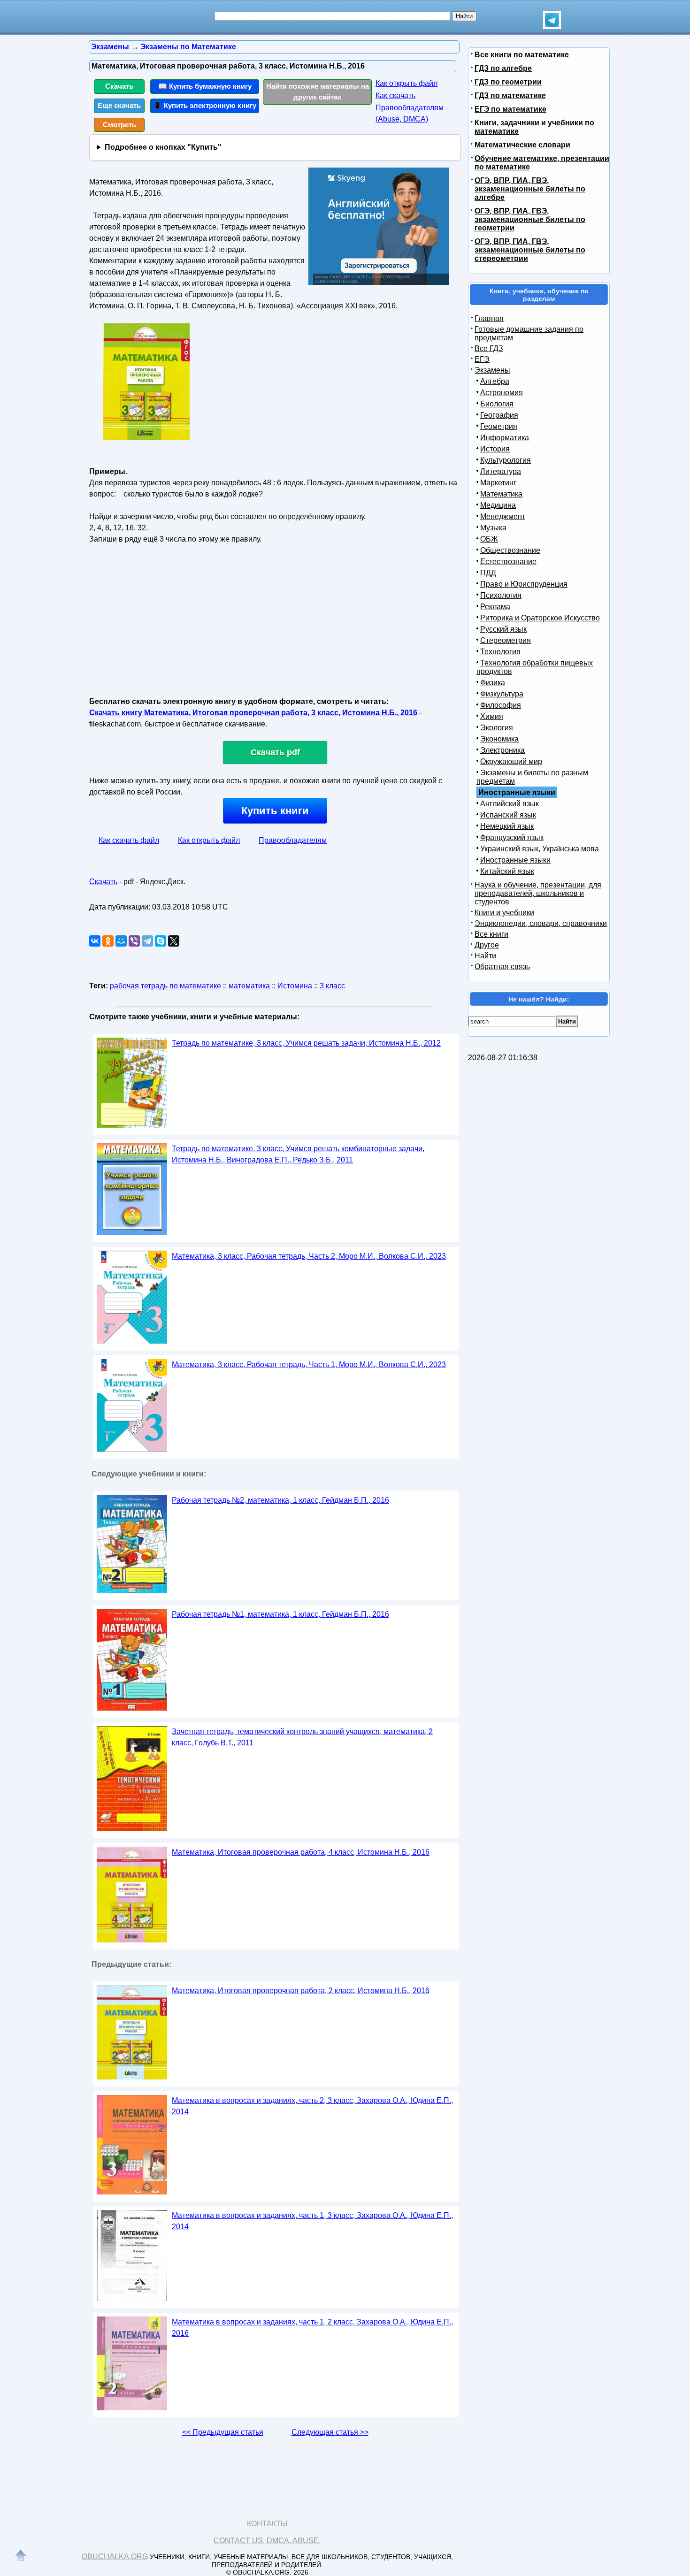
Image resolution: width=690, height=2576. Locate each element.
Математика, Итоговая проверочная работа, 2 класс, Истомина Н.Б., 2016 (301, 1991)
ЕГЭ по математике (510, 109)
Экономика (499, 739)
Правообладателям (293, 840)
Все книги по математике (522, 55)
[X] (174, 941)
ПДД (488, 573)
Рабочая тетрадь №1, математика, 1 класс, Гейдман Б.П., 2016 (280, 1614)
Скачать (119, 86)
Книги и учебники (504, 913)
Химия (492, 716)
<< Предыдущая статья (223, 2432)
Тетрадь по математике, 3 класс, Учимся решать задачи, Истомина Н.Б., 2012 (306, 1043)
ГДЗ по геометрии (508, 82)
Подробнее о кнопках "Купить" (163, 147)
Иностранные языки (515, 860)
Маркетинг (498, 483)
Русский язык (503, 629)
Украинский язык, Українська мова (540, 849)
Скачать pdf (275, 752)
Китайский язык (507, 871)
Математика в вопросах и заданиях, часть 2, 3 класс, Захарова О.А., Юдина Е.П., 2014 (312, 2106)
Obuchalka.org (115, 2557)
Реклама (495, 607)
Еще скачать (119, 105)
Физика (493, 683)
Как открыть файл (406, 83)
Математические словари (522, 145)
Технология (500, 652)
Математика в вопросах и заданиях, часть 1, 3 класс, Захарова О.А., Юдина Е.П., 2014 (312, 2221)
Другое (487, 945)
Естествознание (508, 562)
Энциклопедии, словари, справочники (541, 923)
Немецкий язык (507, 826)
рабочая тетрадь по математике (165, 986)
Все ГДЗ (489, 348)
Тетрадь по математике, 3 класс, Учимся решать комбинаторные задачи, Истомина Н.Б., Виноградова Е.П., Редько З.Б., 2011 (298, 1154)
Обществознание (510, 550)
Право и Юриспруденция (524, 584)
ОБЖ (489, 539)
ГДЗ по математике (510, 96)
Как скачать (395, 96)
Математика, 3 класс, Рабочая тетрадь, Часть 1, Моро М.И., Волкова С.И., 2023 (309, 1364)
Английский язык (510, 804)
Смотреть (119, 125)
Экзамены (492, 370)
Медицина (498, 505)
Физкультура (502, 694)
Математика (501, 494)
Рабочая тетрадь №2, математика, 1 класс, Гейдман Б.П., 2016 (280, 1500)
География (499, 415)
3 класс (332, 986)
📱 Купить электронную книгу (205, 105)
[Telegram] (147, 941)
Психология (501, 595)
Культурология (506, 460)
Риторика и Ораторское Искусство (540, 618)
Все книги (491, 934)
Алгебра (495, 381)
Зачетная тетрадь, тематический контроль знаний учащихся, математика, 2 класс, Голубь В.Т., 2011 (302, 1737)
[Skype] (161, 941)
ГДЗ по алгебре (503, 68)
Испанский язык (508, 815)
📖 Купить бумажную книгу (205, 86)
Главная (489, 318)
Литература (501, 471)
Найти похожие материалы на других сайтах (318, 92)
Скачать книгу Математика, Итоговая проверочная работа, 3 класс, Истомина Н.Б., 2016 (253, 713)
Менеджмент (503, 516)
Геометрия (499, 426)
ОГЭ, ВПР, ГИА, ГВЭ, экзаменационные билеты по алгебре (530, 189)
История (495, 449)
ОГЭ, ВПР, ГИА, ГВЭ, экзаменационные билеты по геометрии (530, 219)
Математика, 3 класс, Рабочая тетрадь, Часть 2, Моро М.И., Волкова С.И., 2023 (309, 1256)
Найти (485, 956)
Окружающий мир (511, 761)
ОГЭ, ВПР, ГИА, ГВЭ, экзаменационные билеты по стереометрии (530, 250)
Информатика (505, 438)
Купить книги (275, 811)
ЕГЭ (482, 359)
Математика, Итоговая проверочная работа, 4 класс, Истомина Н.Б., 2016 (301, 1852)
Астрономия (502, 393)
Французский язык (512, 837)
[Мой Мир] (121, 941)
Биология (497, 404)
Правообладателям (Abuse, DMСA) (410, 113)
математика (249, 986)
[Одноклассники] (108, 941)
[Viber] (134, 941)
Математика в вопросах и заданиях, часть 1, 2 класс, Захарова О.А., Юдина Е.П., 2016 (312, 2328)
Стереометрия (506, 640)
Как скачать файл (129, 840)
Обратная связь (502, 967)
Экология (497, 728)
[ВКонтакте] (95, 941)
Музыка (493, 528)
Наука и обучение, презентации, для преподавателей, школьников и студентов (538, 893)
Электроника (502, 750)
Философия (501, 705)
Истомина (295, 986)
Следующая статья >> (330, 2432)
